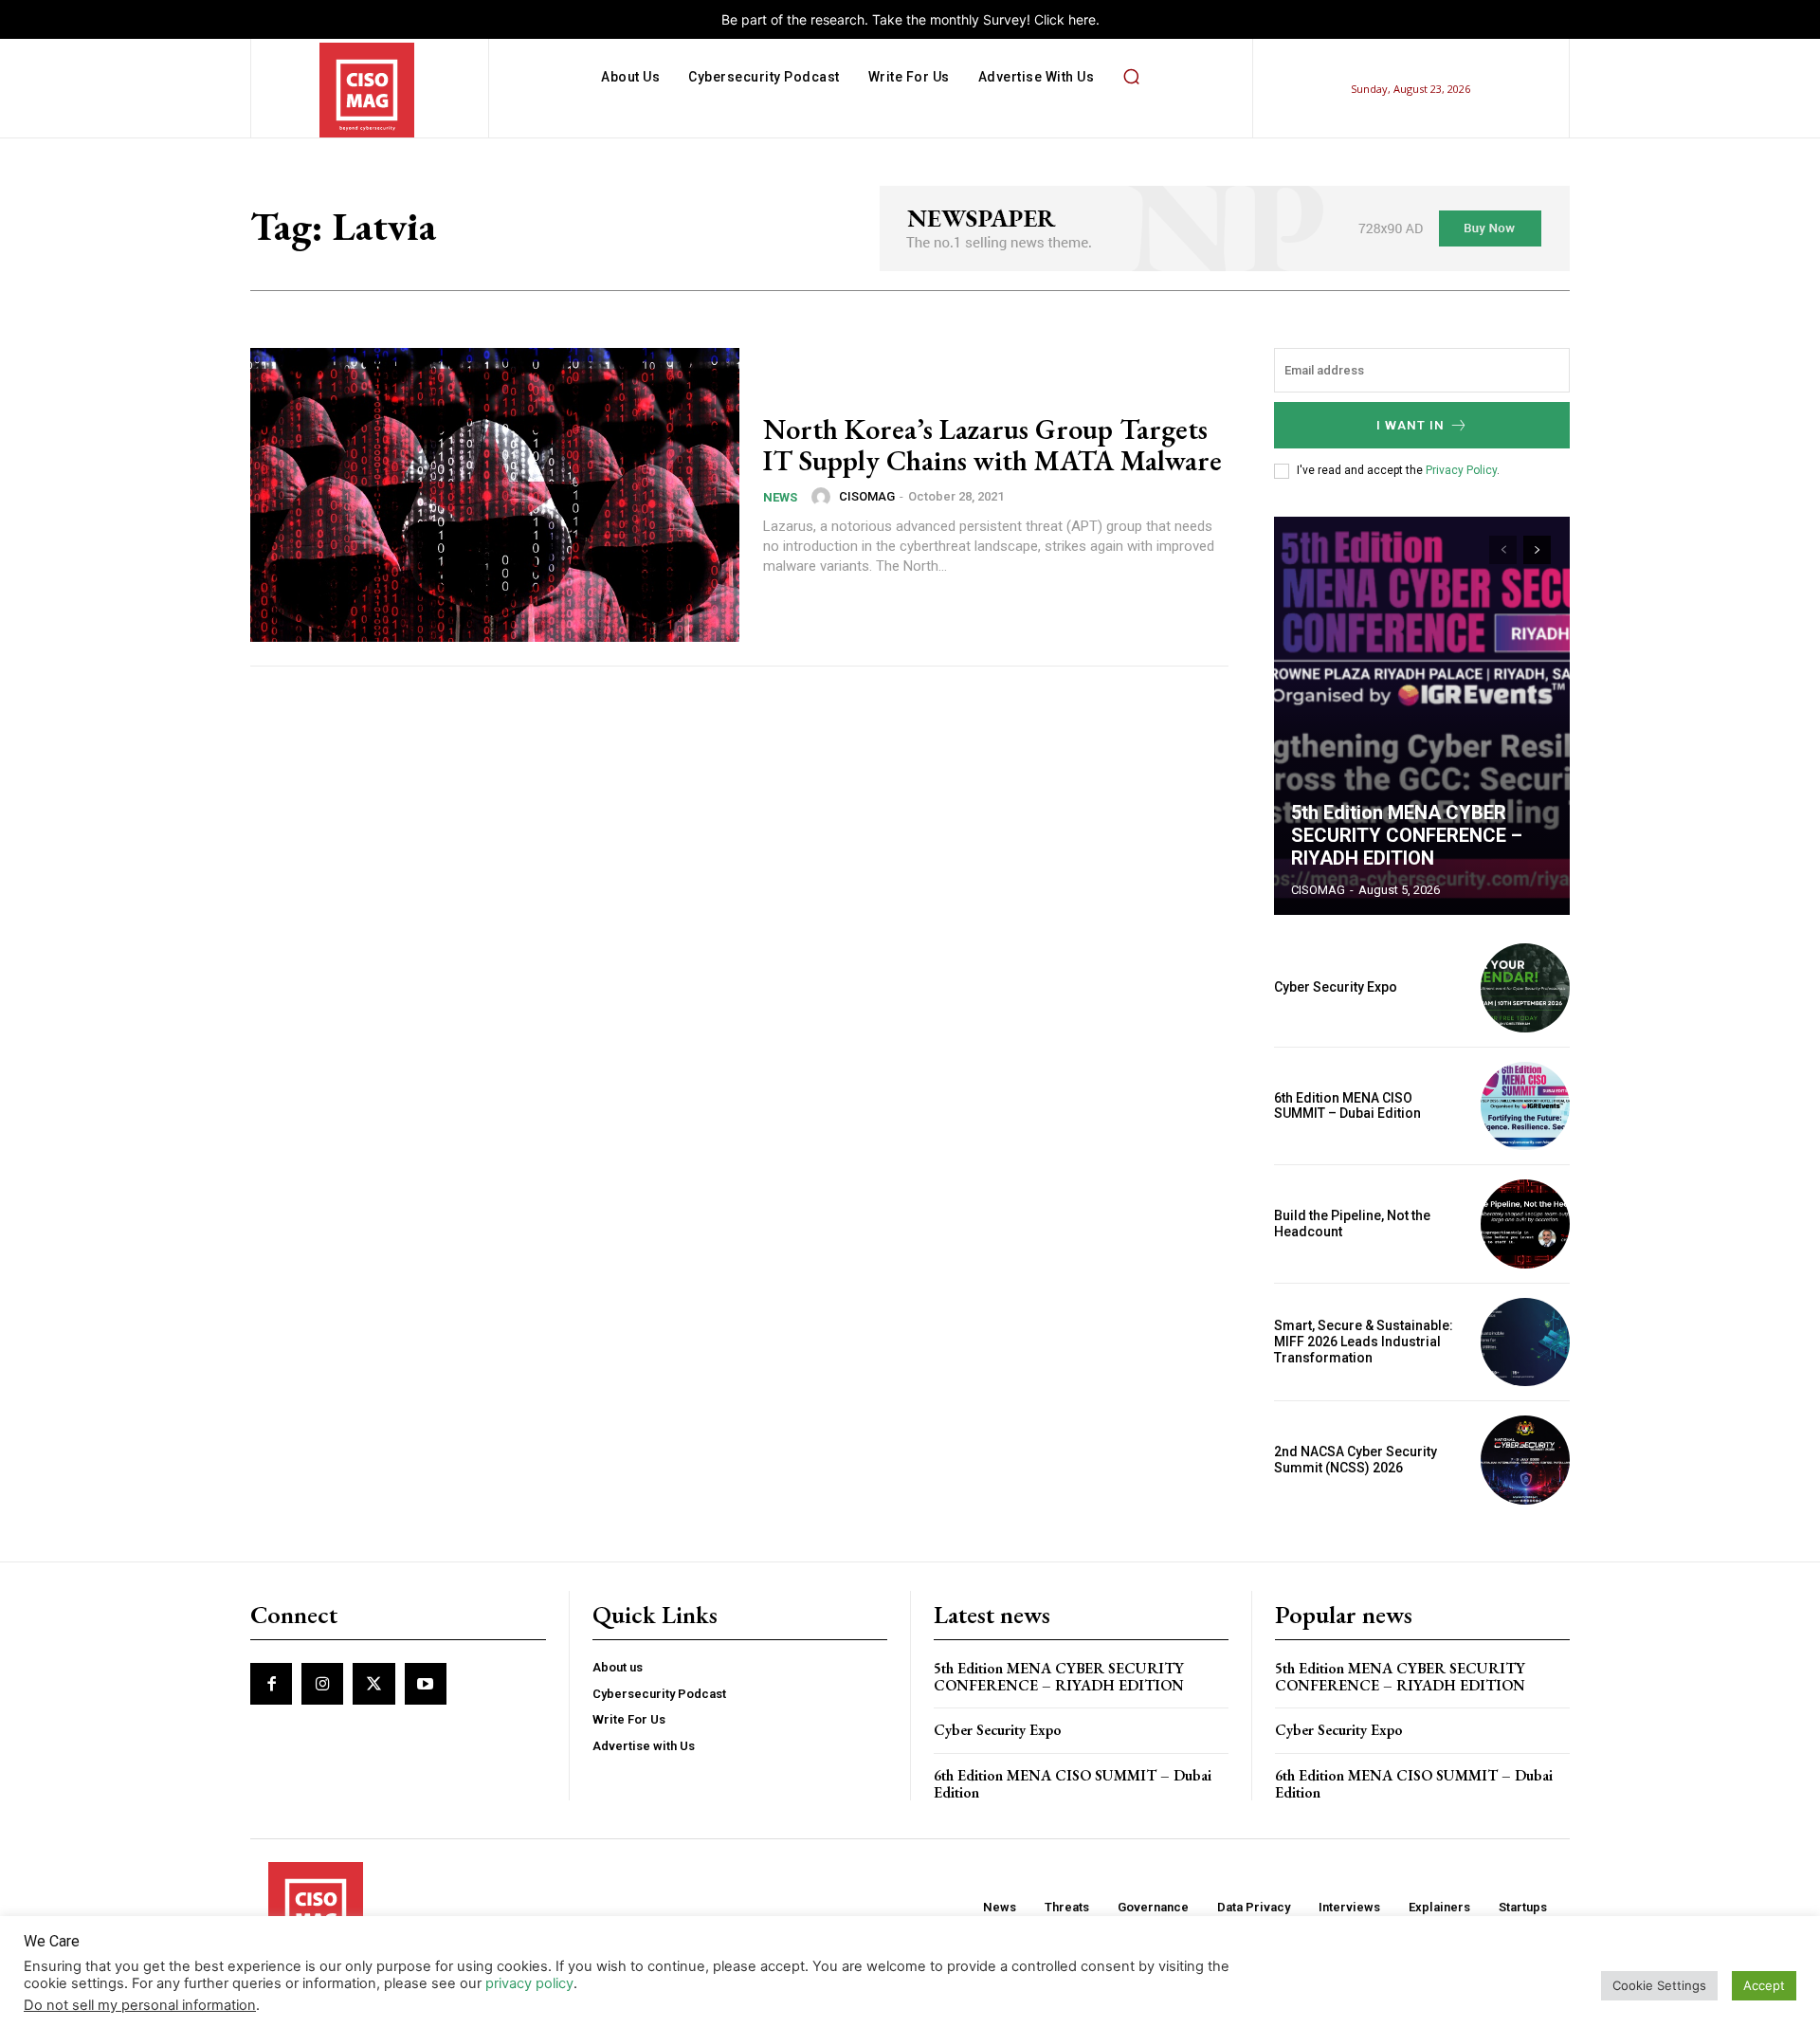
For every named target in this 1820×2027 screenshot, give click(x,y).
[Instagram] (322, 1684)
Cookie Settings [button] (1659, 1985)
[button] (1131, 77)
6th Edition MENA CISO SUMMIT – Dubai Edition (1347, 1106)
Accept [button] (1764, 1985)
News (780, 497)
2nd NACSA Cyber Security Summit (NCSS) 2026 (1356, 1460)
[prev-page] (1503, 550)
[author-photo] (824, 497)
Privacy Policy (1461, 470)
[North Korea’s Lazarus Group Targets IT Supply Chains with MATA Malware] (495, 495)
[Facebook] (271, 1684)
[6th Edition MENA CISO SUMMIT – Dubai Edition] (1525, 1106)
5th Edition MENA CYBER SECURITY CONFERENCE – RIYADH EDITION (1407, 835)
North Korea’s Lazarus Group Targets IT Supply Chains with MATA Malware (992, 445)
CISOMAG (867, 496)
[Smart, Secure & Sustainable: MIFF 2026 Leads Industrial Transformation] (1525, 1342)
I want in (1410, 425)
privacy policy (529, 1983)
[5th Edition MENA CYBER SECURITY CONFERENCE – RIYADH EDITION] (1422, 716)
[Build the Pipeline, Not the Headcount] (1525, 1224)
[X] (373, 1684)
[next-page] (1537, 550)
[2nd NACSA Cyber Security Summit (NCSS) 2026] (1525, 1460)
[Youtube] (426, 1684)
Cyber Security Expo (1336, 987)
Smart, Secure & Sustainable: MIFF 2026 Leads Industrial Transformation (1364, 1342)
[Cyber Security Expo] (1525, 988)
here (1082, 19)
